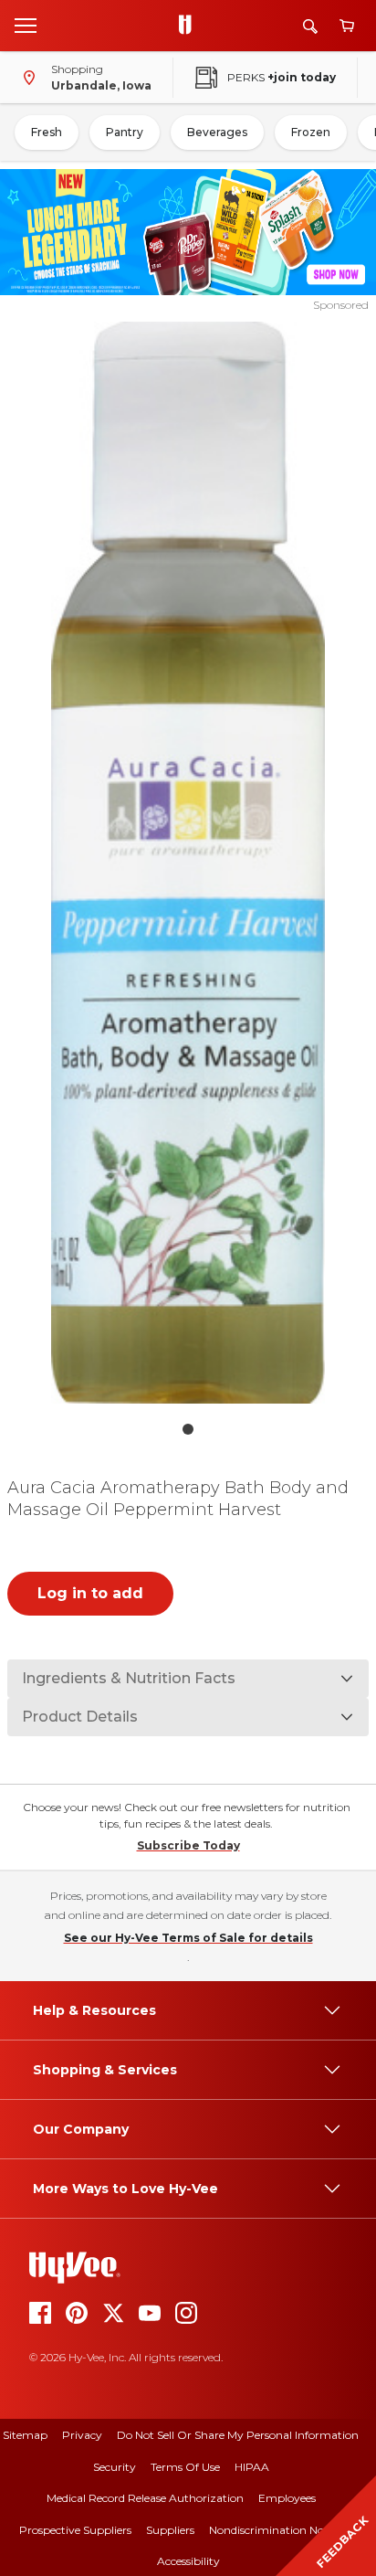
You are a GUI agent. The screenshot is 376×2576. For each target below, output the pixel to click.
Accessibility (188, 2561)
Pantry (125, 132)
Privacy (82, 2435)
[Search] (310, 26)
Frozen (311, 132)
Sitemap (25, 2435)
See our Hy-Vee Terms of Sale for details (188, 1938)
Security (115, 2467)
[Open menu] (26, 25)
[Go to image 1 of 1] (188, 1429)
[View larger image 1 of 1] (188, 863)
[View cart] (347, 26)
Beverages (217, 132)
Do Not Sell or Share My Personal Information (238, 2435)
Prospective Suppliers (75, 2530)
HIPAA (252, 2467)
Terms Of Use (185, 2467)
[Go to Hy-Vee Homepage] (190, 26)
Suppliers (170, 2530)
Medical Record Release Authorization (145, 2498)
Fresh (47, 132)
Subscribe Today (188, 1845)
